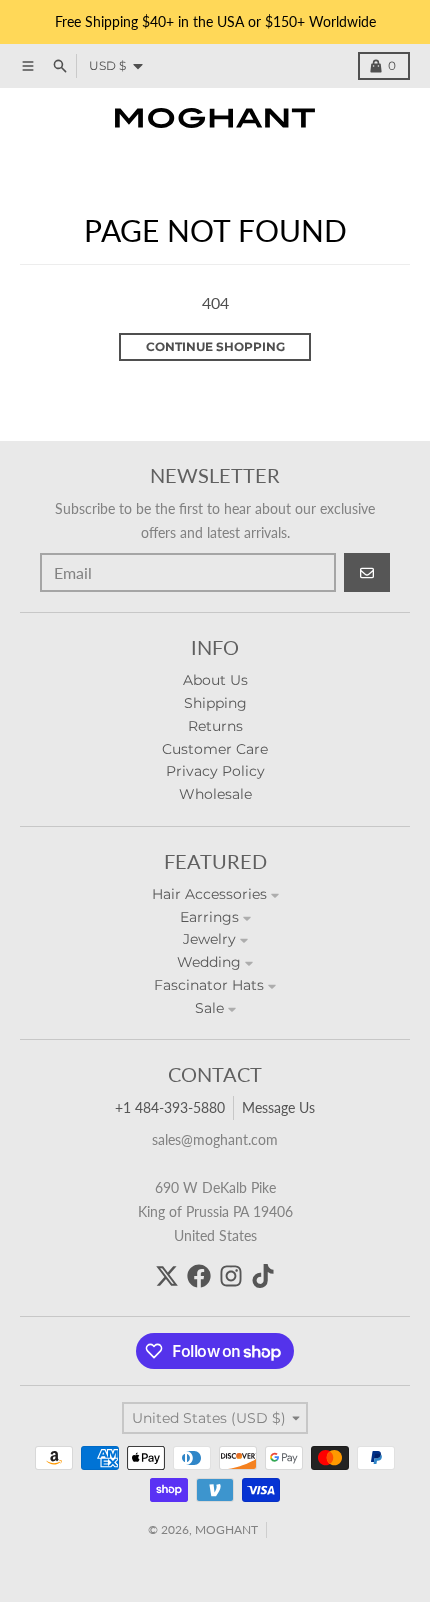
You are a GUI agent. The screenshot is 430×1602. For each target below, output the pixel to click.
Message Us (278, 1107)
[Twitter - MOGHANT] (167, 1276)
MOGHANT (226, 1529)
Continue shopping (215, 346)
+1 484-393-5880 (170, 1107)
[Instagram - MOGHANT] (231, 1276)
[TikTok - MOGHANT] (263, 1276)
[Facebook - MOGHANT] (199, 1276)
